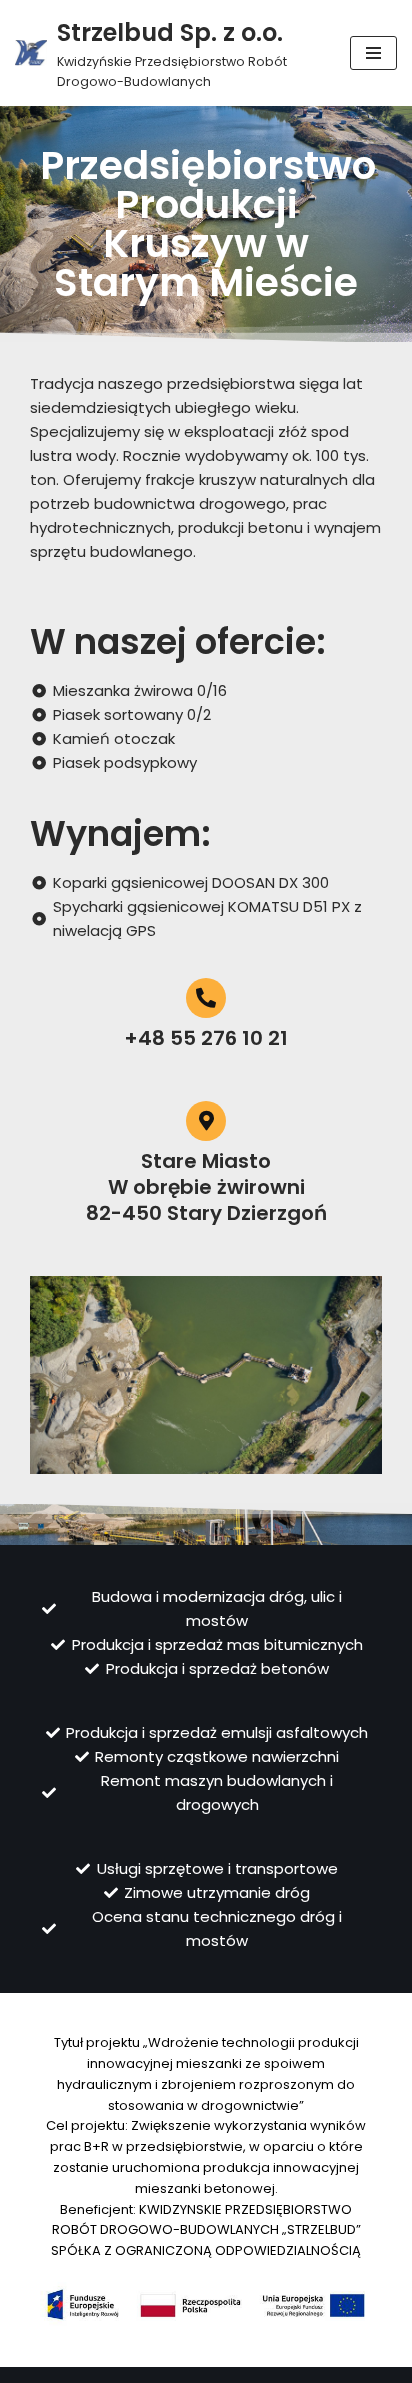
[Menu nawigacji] (373, 53)
